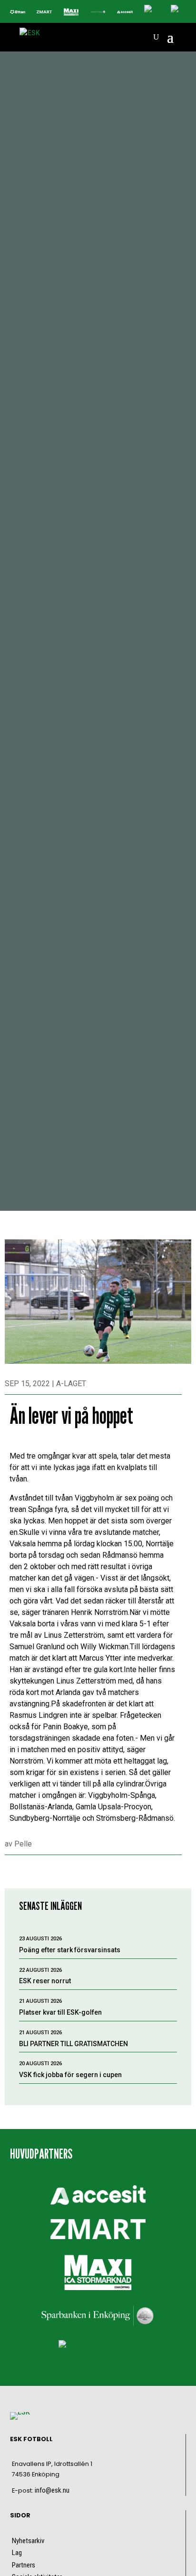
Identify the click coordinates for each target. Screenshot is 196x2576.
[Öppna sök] (156, 37)
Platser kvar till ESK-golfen (60, 2012)
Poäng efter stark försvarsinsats (70, 1950)
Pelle (23, 1844)
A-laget (71, 1384)
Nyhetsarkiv (28, 2541)
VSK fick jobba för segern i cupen (70, 2075)
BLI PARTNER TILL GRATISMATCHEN (73, 2044)
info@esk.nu (52, 2490)
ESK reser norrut (45, 1981)
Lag (17, 2553)
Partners (24, 2565)
